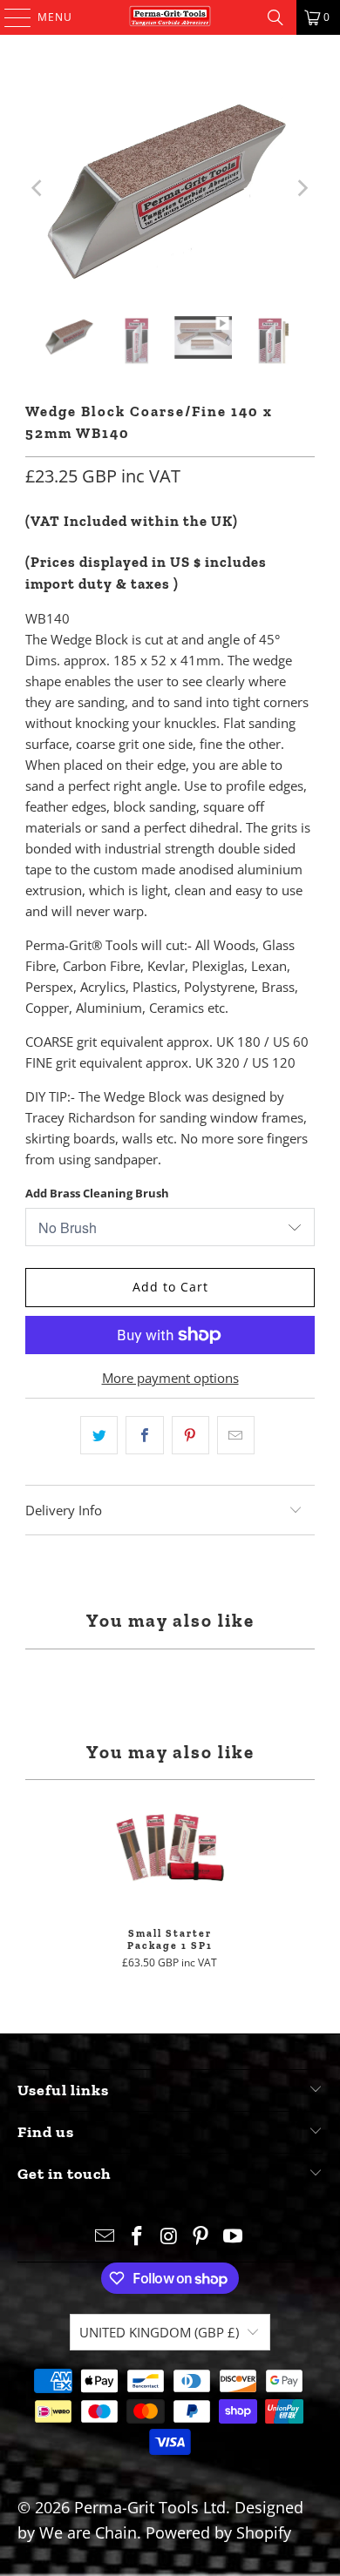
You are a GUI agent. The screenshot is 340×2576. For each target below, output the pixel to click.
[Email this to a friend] (236, 1435)
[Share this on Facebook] (144, 1435)
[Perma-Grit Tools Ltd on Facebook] (137, 2237)
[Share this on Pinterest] (190, 1435)
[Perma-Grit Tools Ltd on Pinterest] (201, 2237)
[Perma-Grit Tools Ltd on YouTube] (234, 2237)
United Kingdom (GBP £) (159, 2332)
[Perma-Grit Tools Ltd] (170, 17)
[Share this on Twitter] (99, 1435)
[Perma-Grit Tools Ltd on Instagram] (169, 2237)
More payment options (170, 1378)
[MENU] (9, 17)
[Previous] (38, 189)
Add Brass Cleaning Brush (97, 1193)
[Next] (302, 189)
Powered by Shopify (218, 2532)
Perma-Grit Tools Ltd (150, 2507)
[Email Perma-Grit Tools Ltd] (105, 2237)
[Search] (275, 17)
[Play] (170, 189)
